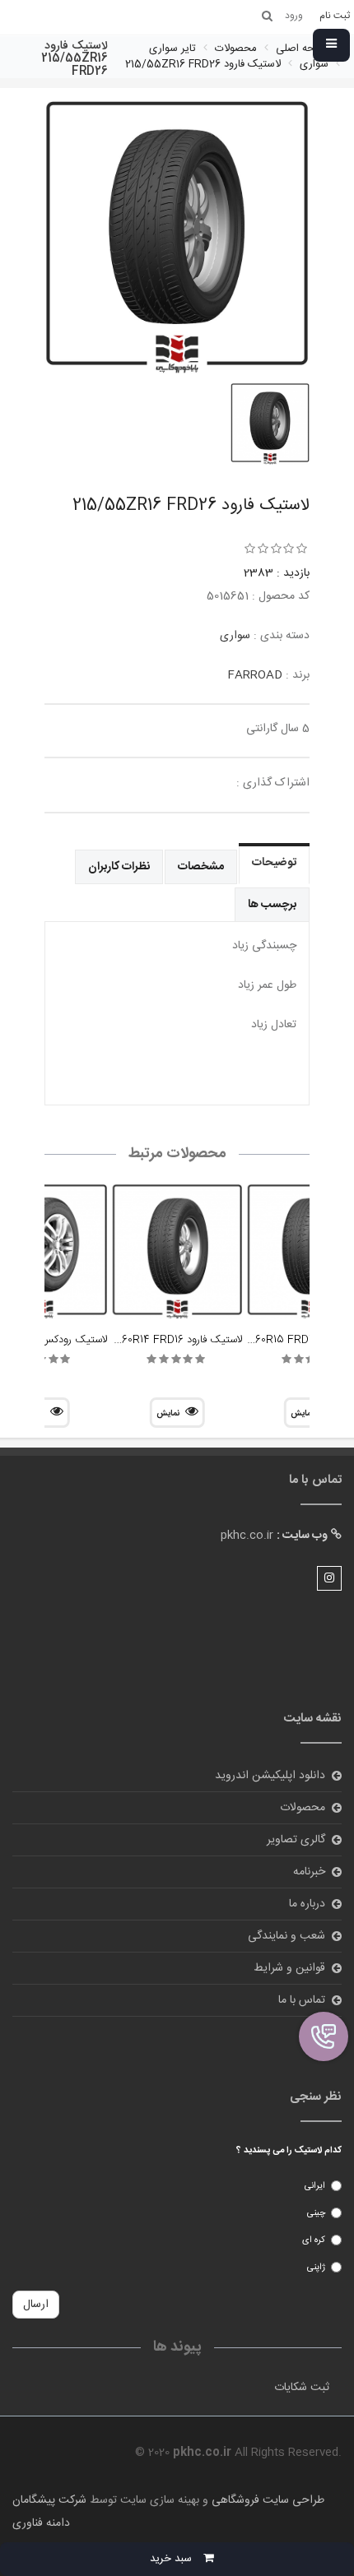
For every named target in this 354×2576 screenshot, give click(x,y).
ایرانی (315, 2186)
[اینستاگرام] (329, 1578)
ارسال (36, 2305)
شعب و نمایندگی (286, 1936)
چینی (316, 2213)
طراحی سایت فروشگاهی (266, 2500)
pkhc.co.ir (247, 1536)
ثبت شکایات (302, 2388)
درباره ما (307, 1904)
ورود (314, 2032)
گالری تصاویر (296, 1840)
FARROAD (255, 675)
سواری (235, 636)
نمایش (168, 1414)
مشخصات (201, 867)
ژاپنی (316, 2268)
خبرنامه (309, 1872)
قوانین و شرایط (289, 1968)
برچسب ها (272, 905)
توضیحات (274, 863)
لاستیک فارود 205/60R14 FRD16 (170, 1340)
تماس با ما (302, 2000)
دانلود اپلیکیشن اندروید (270, 1776)
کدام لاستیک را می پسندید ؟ (289, 2151)
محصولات (303, 1808)
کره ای (314, 2240)
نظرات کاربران (119, 867)
